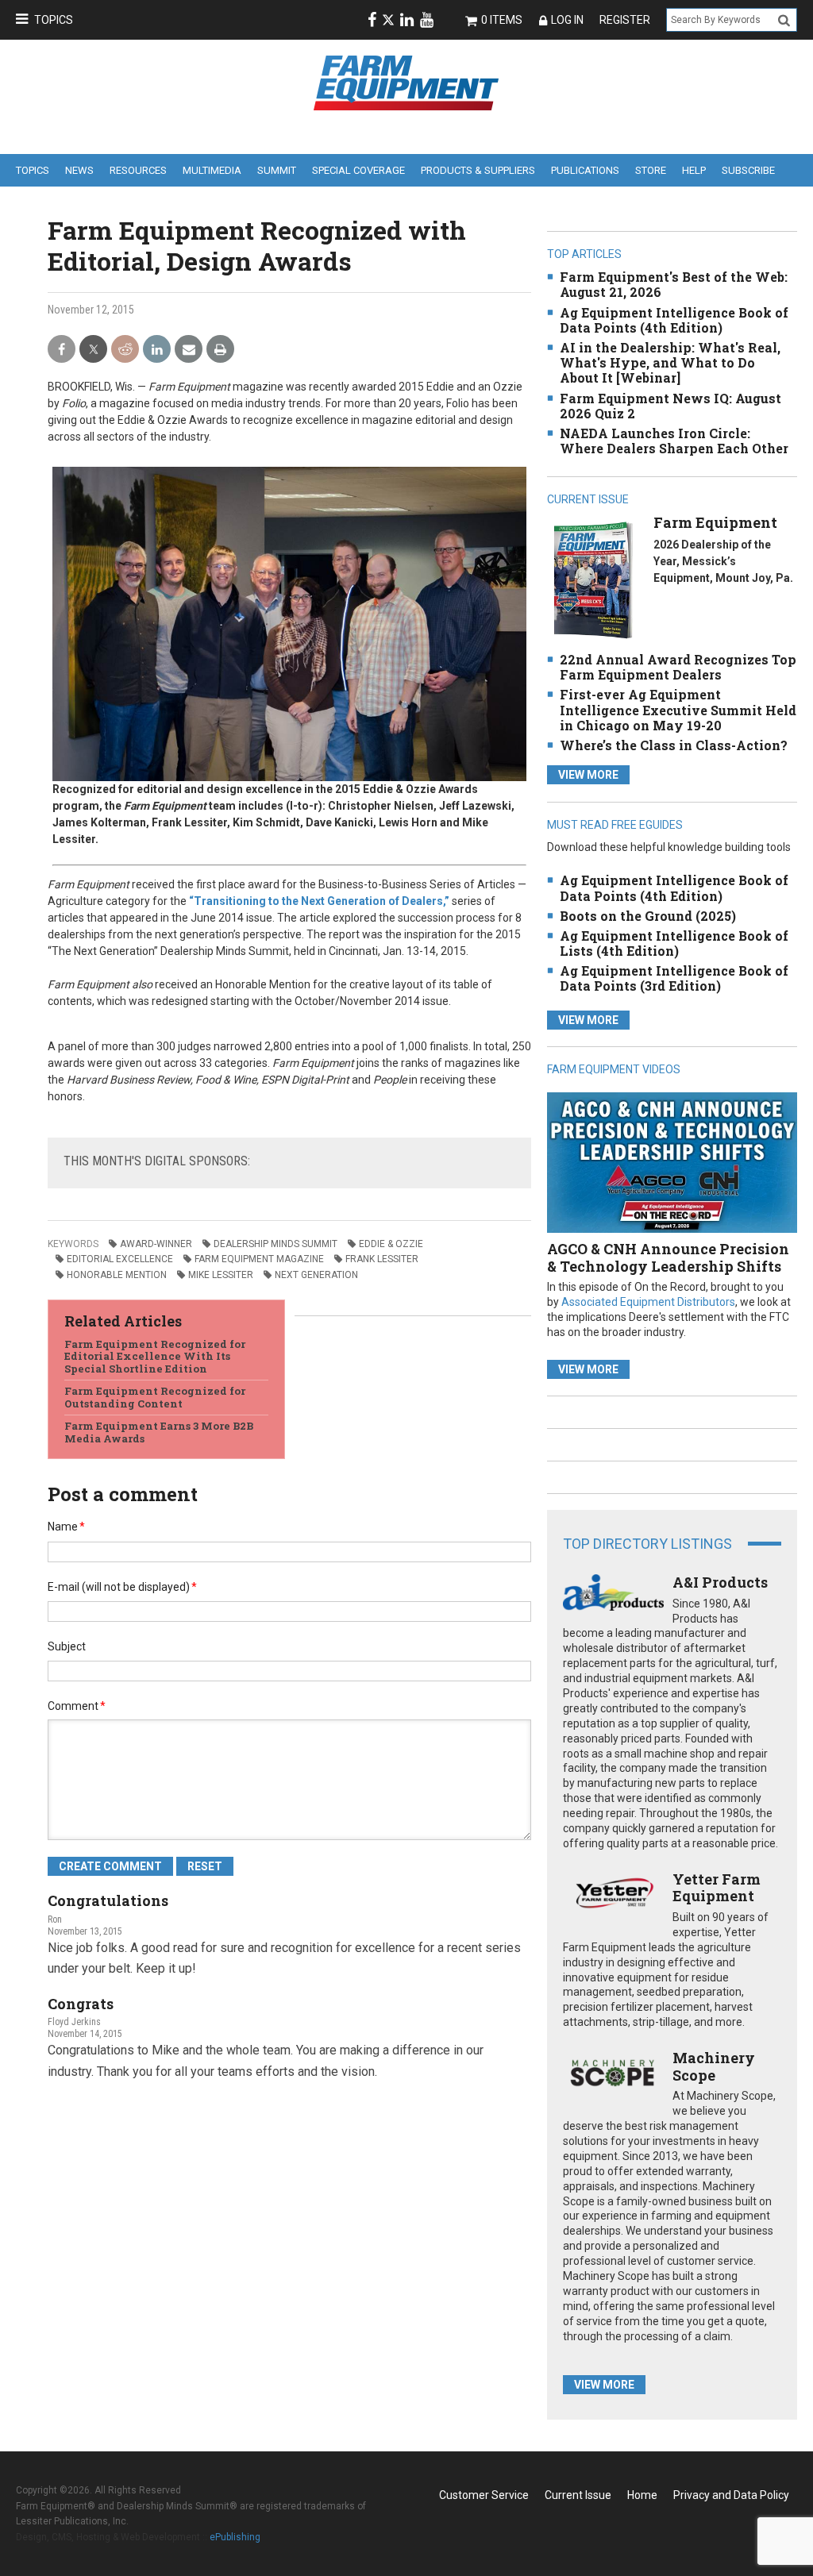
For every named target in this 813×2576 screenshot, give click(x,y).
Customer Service (484, 2495)
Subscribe (748, 170)
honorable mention (117, 1275)
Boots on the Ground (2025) (648, 916)
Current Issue (578, 2495)
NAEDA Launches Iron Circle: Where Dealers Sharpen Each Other (674, 441)
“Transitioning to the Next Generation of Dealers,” (319, 901)
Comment (77, 1706)
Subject (67, 1646)
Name (66, 1527)
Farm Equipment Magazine (259, 1259)
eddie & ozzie (391, 1244)
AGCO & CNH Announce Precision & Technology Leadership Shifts (668, 1257)
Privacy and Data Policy (731, 2495)
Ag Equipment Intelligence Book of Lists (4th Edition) (674, 943)
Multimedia (212, 170)
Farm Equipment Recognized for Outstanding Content (155, 1397)
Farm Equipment (715, 522)
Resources (138, 170)
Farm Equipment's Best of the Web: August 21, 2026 (674, 284)
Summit (277, 170)
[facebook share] (62, 350)
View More (588, 775)
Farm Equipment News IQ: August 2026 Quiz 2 (670, 406)
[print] (220, 350)
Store (651, 170)
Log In (567, 20)
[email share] (189, 350)
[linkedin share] (157, 350)
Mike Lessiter (221, 1275)
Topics (54, 20)
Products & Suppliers (478, 170)
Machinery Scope (714, 2066)
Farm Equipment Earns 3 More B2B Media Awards (159, 1432)
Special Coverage (358, 170)
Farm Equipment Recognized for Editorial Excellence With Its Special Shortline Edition (155, 1356)
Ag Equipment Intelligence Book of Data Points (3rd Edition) (674, 978)
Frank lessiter (382, 1259)
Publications (585, 170)
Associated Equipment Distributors (648, 1302)
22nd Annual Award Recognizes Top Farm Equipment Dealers (678, 667)
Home (642, 2495)
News (79, 170)
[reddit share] (125, 350)
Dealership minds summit (275, 1244)
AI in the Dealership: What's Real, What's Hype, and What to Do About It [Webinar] (670, 362)
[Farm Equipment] (593, 580)
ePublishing (235, 2537)
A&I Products (720, 1582)
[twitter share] (93, 350)
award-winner (156, 1244)
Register (625, 20)
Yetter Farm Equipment (717, 1888)
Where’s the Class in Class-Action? (674, 745)
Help (694, 170)
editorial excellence (120, 1259)
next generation (316, 1275)
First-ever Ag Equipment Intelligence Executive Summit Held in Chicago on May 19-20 (678, 709)
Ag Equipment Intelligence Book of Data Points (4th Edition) (674, 320)
